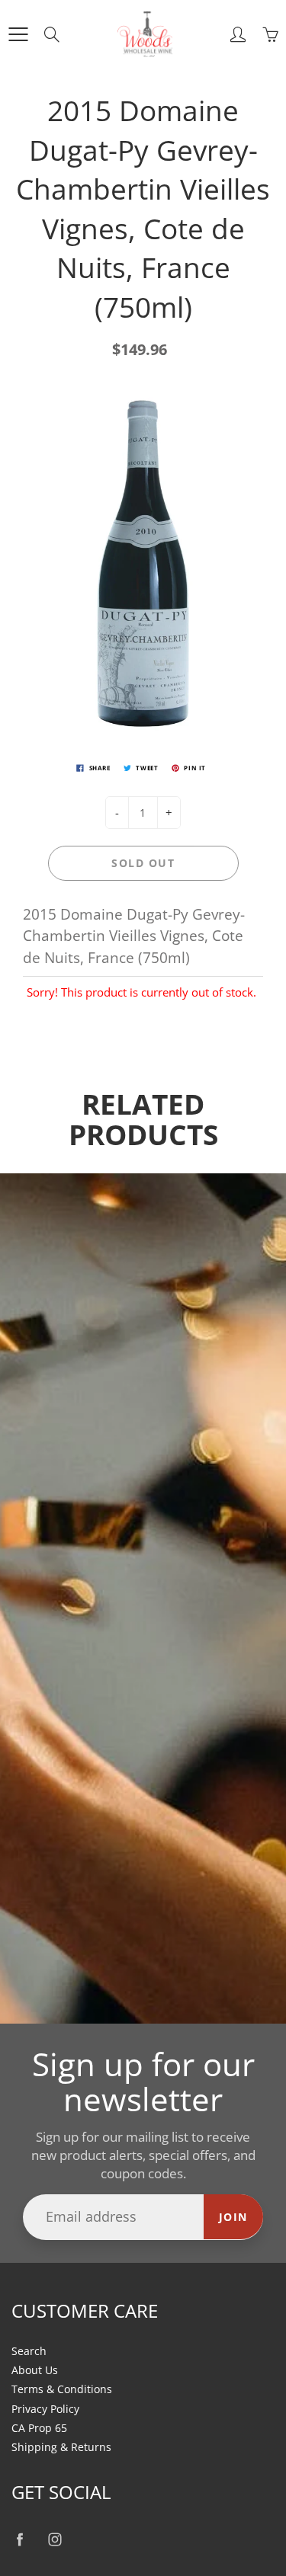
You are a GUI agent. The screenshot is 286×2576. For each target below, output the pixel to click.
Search (29, 2351)
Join (233, 2217)
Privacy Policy (45, 2409)
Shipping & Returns (61, 2447)
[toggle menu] (18, 34)
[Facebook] (19, 2539)
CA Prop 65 (39, 2428)
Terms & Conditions (62, 2389)
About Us (35, 2370)
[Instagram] (55, 2539)
